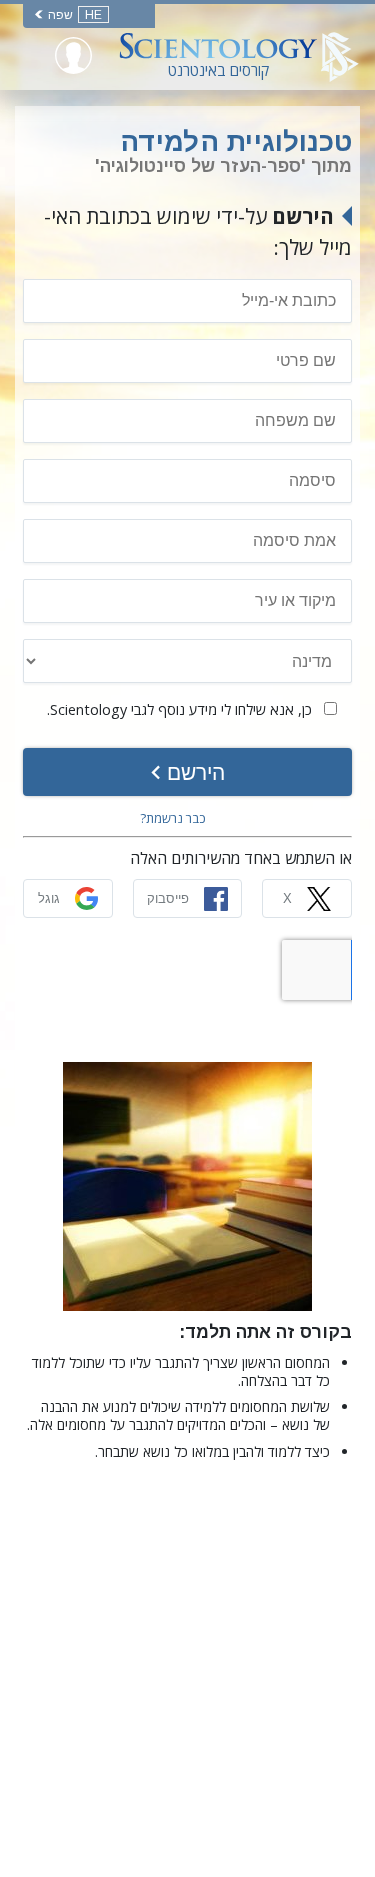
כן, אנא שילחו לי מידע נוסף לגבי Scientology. (181, 709)
